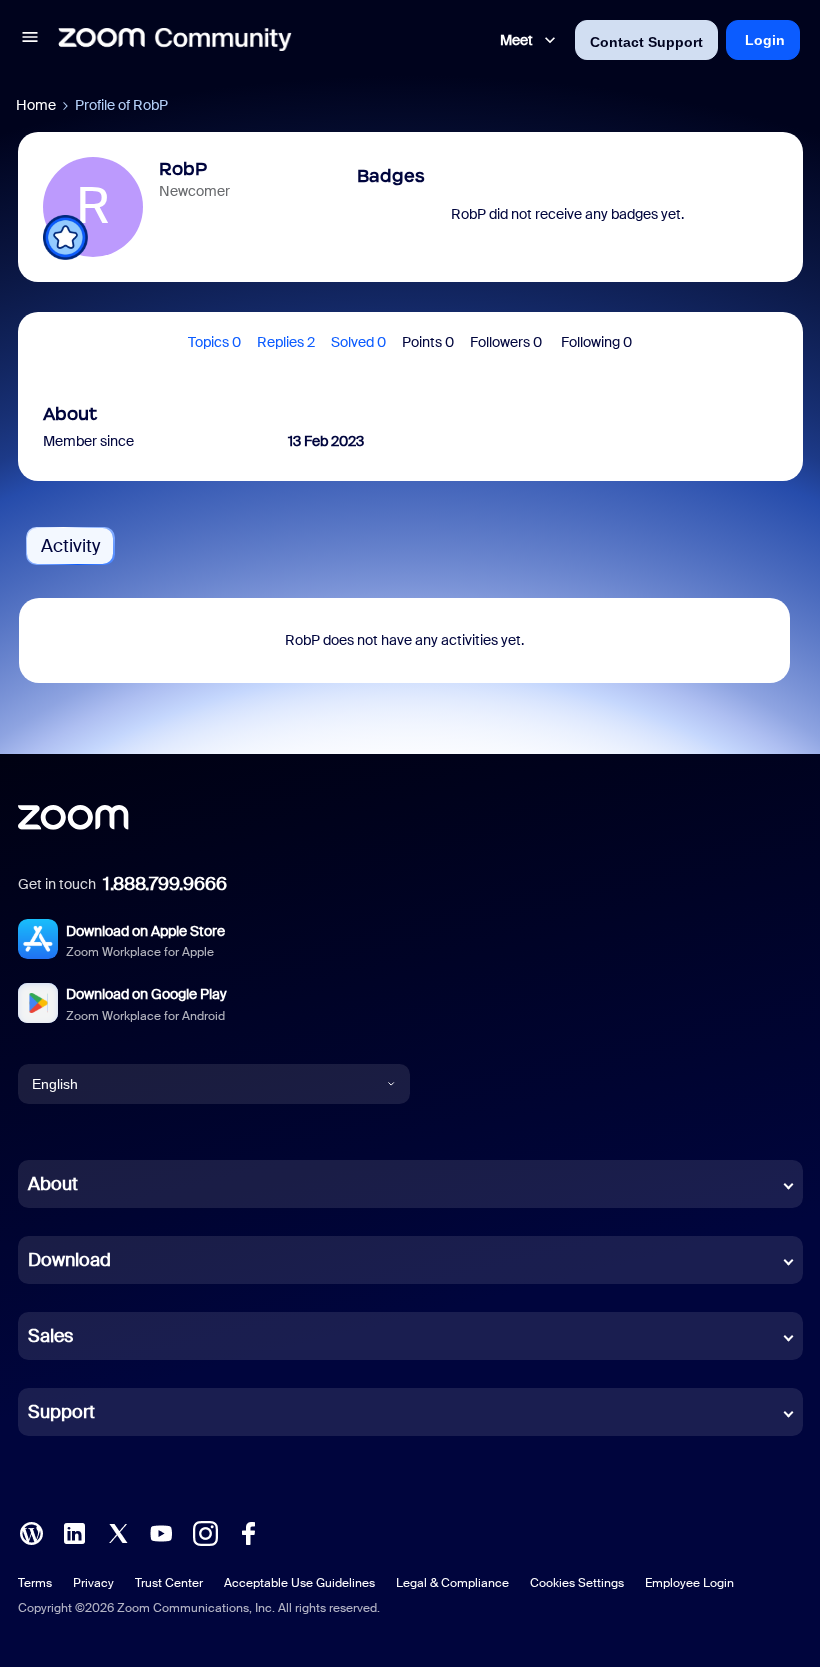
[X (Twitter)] (118, 1532)
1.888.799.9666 (165, 884)
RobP (183, 169)
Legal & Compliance (452, 1583)
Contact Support (646, 42)
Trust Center (169, 1583)
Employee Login (689, 1583)
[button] (30, 40)
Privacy (93, 1583)
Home (36, 105)
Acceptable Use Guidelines (299, 1583)
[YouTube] (161, 1532)
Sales (50, 1336)
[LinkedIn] (74, 1532)
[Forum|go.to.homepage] (175, 40)
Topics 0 (214, 342)
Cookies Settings (577, 1583)
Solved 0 (358, 342)
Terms (35, 1583)
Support (61, 1412)
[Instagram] (205, 1532)
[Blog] (31, 1532)
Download (69, 1260)
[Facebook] (248, 1532)
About (53, 1184)
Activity (70, 546)
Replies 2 (286, 342)
